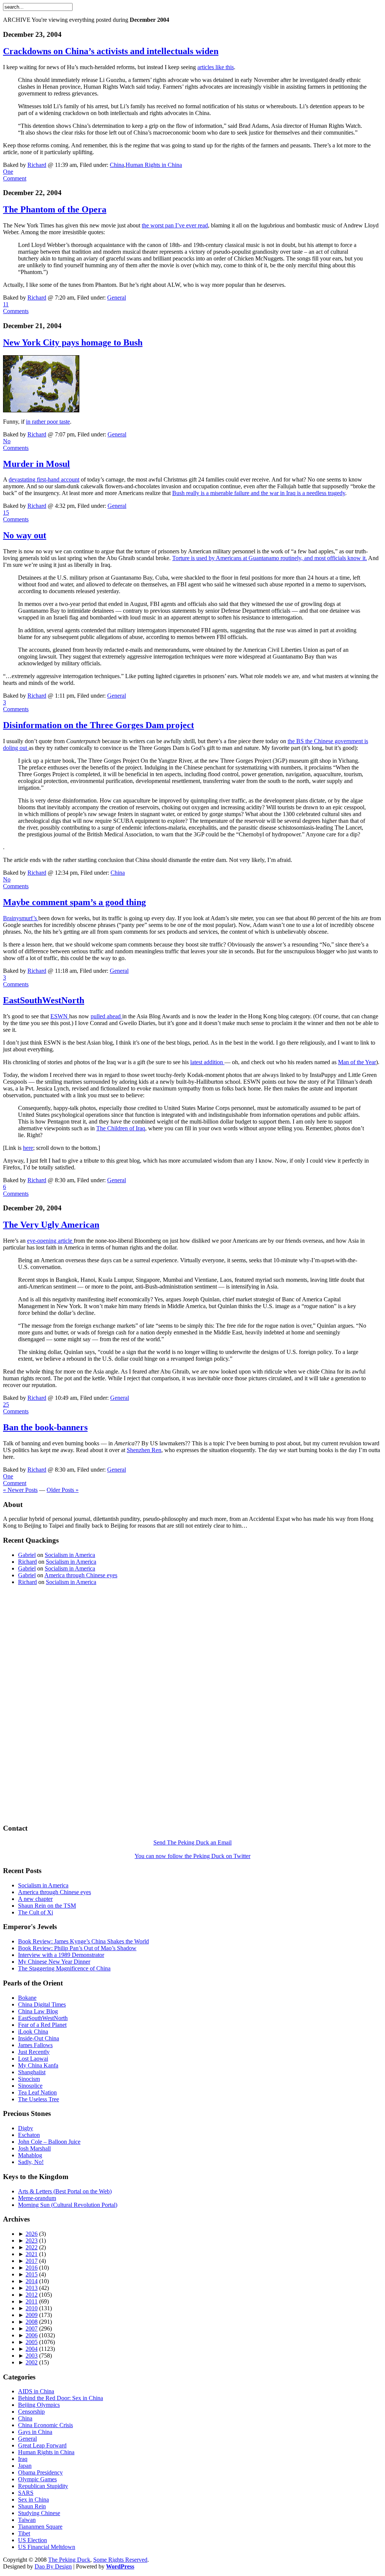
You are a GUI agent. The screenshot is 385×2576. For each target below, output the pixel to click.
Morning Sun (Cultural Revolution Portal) (68, 2205)
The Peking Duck (69, 2560)
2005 (32, 2342)
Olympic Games (37, 2479)
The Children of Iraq (121, 1128)
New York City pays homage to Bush (73, 342)
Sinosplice (30, 2086)
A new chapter (35, 1899)
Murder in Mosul (36, 464)
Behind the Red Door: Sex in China (61, 2398)
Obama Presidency (40, 2472)
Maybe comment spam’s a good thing (74, 902)
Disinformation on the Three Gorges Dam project (99, 725)
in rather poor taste (48, 422)
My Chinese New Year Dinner (54, 1962)
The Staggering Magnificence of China (64, 1968)
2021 (32, 2254)
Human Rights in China (154, 165)
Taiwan (27, 2520)
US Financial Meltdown (47, 2547)
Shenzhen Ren (144, 1450)
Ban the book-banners (45, 1427)
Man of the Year (357, 1062)
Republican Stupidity (43, 2486)
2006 (32, 2335)
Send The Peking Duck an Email (192, 1842)
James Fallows (35, 2045)
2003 (32, 2356)
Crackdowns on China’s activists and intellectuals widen (111, 51)
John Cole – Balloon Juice (49, 2142)
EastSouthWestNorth (44, 1000)
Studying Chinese (39, 2513)
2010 (32, 2308)
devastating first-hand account (44, 479)
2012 (32, 2295)
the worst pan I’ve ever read (175, 225)
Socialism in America (70, 1555)
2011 (32, 2301)
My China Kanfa (38, 2065)
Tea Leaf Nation (37, 2092)
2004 (32, 2349)
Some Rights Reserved (120, 2560)
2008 (32, 2322)
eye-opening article (50, 1241)
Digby (26, 2128)
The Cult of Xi (36, 1912)
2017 (32, 2261)
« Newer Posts (20, 1490)
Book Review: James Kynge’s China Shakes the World (83, 1941)
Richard (37, 165)
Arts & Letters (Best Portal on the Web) (65, 2191)
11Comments (16, 308)
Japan (25, 2466)
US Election (33, 2540)
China (117, 165)
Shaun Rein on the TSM (47, 1906)
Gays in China (35, 2432)
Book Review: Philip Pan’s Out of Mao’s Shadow (77, 1948)
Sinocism (29, 2079)
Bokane (27, 1998)
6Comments (16, 1190)
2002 (32, 2362)
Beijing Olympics (39, 2405)
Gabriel (27, 1555)
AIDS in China (36, 2391)
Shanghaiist (32, 2072)
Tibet (24, 2533)
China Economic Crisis (45, 2425)
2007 (32, 2328)
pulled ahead (106, 1016)
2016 (32, 2268)
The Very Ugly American (51, 1225)
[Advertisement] (91, 14)
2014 (32, 2281)
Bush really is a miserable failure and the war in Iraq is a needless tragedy (259, 493)
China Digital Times (42, 2004)
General (117, 298)
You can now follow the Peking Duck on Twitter (192, 1856)
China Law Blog (38, 2011)
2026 (32, 2234)
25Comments (16, 1408)
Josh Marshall (34, 2148)
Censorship (31, 2412)
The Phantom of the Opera (55, 209)
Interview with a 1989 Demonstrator (61, 1955)
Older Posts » (63, 1490)
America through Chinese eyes (81, 1575)
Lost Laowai (33, 2059)
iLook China (33, 2032)
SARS (26, 2493)
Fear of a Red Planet (42, 2025)
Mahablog (30, 2155)
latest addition (207, 1062)
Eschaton (29, 2135)
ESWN (60, 1016)
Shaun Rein (32, 2506)
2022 (32, 2247)
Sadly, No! (31, 2162)
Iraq (23, 2459)
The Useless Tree (39, 2099)
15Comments (16, 516)
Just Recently (34, 2052)
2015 (32, 2274)
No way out (25, 535)
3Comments (16, 706)
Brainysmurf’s (21, 918)
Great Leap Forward (42, 2445)
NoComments (16, 444)
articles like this (216, 67)
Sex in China (33, 2500)
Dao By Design (53, 2566)
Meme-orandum (37, 2198)
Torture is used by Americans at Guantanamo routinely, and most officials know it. (270, 558)
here (28, 1148)
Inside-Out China (39, 2038)
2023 (32, 2241)
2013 (32, 2288)
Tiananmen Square (40, 2527)
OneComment (15, 175)
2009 (32, 2315)
